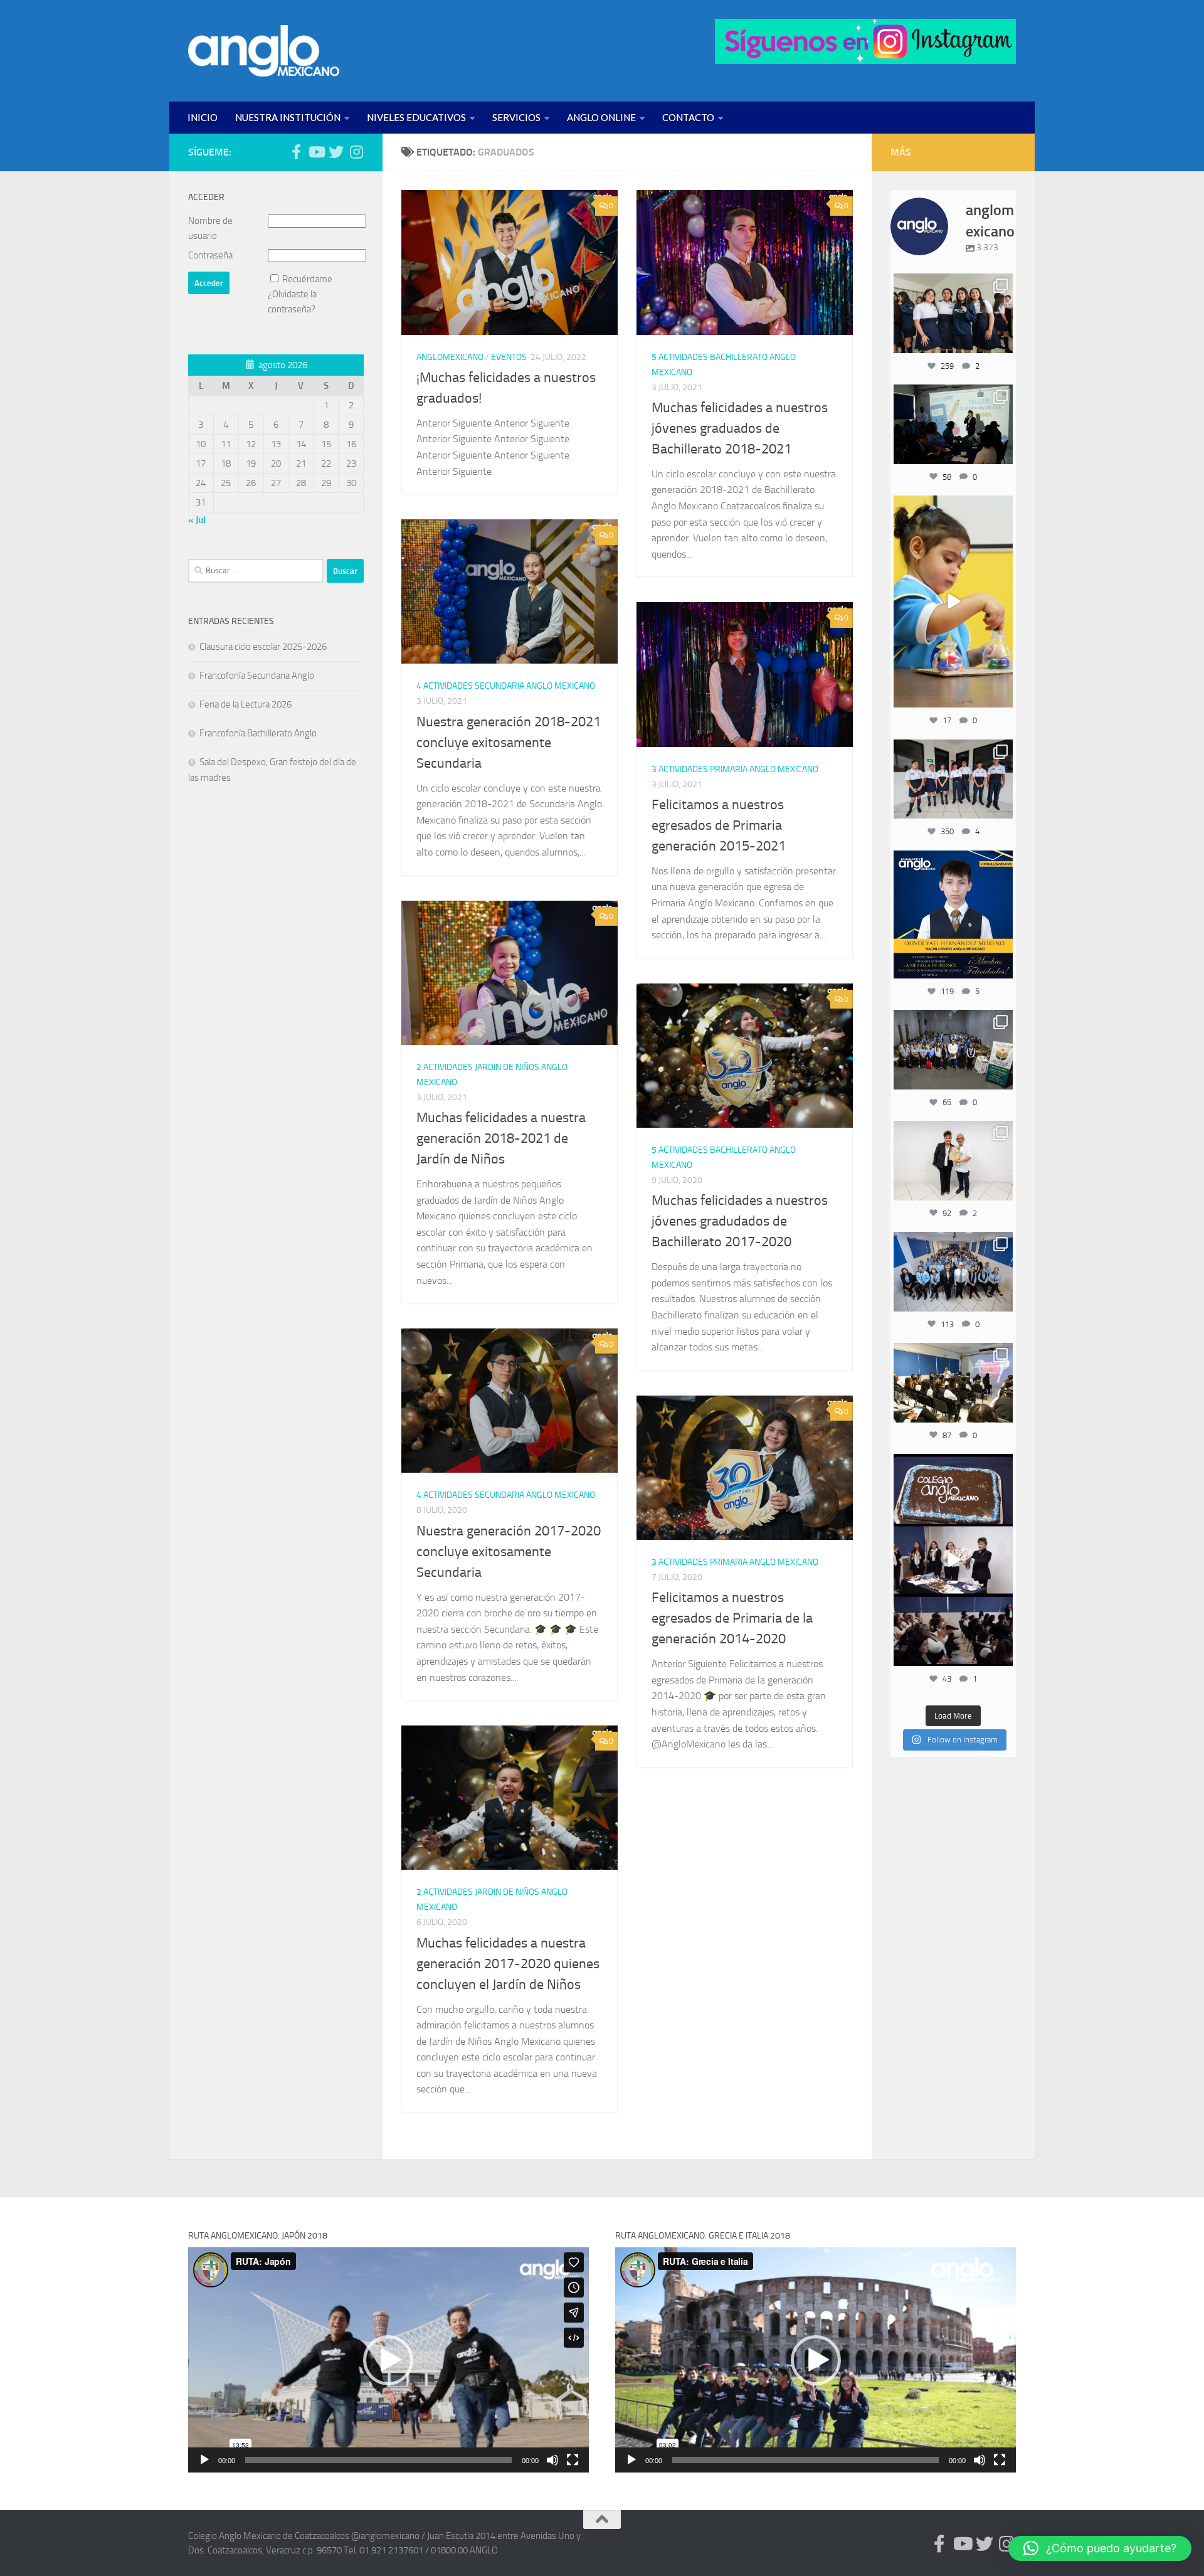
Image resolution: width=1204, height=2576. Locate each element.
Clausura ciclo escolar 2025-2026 (263, 647)
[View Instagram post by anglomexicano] (1001, 342)
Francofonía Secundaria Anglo (257, 676)
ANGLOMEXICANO (450, 357)
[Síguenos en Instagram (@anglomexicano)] (356, 152)
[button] (388, 2360)
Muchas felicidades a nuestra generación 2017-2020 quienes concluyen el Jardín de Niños (508, 1964)
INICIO (203, 117)
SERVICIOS (516, 117)
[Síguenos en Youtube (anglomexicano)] (316, 152)
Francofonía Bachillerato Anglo (258, 733)
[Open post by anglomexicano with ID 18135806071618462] (953, 1382)
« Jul (197, 520)
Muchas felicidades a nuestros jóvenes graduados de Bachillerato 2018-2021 (740, 428)
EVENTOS (509, 357)
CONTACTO (688, 117)
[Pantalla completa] (573, 2460)
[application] (388, 2360)
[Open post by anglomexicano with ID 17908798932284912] (953, 1049)
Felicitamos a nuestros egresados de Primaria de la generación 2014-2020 (732, 1618)
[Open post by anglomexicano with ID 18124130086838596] (953, 779)
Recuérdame (307, 279)
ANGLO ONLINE (601, 117)
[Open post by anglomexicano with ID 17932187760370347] (953, 602)
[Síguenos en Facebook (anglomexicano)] (296, 152)
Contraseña (210, 255)
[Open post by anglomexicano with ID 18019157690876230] (953, 1271)
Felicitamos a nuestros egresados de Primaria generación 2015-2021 (719, 825)
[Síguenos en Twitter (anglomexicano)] (336, 152)
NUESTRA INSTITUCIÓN (288, 117)
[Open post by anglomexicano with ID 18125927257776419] (953, 914)
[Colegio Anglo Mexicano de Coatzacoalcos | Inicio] (264, 51)
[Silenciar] (552, 2460)
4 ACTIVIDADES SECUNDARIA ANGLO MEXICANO (506, 686)
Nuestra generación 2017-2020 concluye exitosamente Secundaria (509, 1552)
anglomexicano (953, 284)
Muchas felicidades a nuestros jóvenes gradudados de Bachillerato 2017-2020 (740, 1221)
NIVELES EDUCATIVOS (416, 117)
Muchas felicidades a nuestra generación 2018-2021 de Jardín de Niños (501, 1138)
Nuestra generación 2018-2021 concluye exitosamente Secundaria (509, 743)
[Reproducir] (204, 2460)
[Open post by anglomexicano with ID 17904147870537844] (953, 424)
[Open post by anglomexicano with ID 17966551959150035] (953, 313)
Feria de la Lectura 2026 (246, 704)
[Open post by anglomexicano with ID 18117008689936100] (953, 1560)
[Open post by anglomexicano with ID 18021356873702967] (953, 1160)
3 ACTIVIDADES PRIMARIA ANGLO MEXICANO (735, 769)
